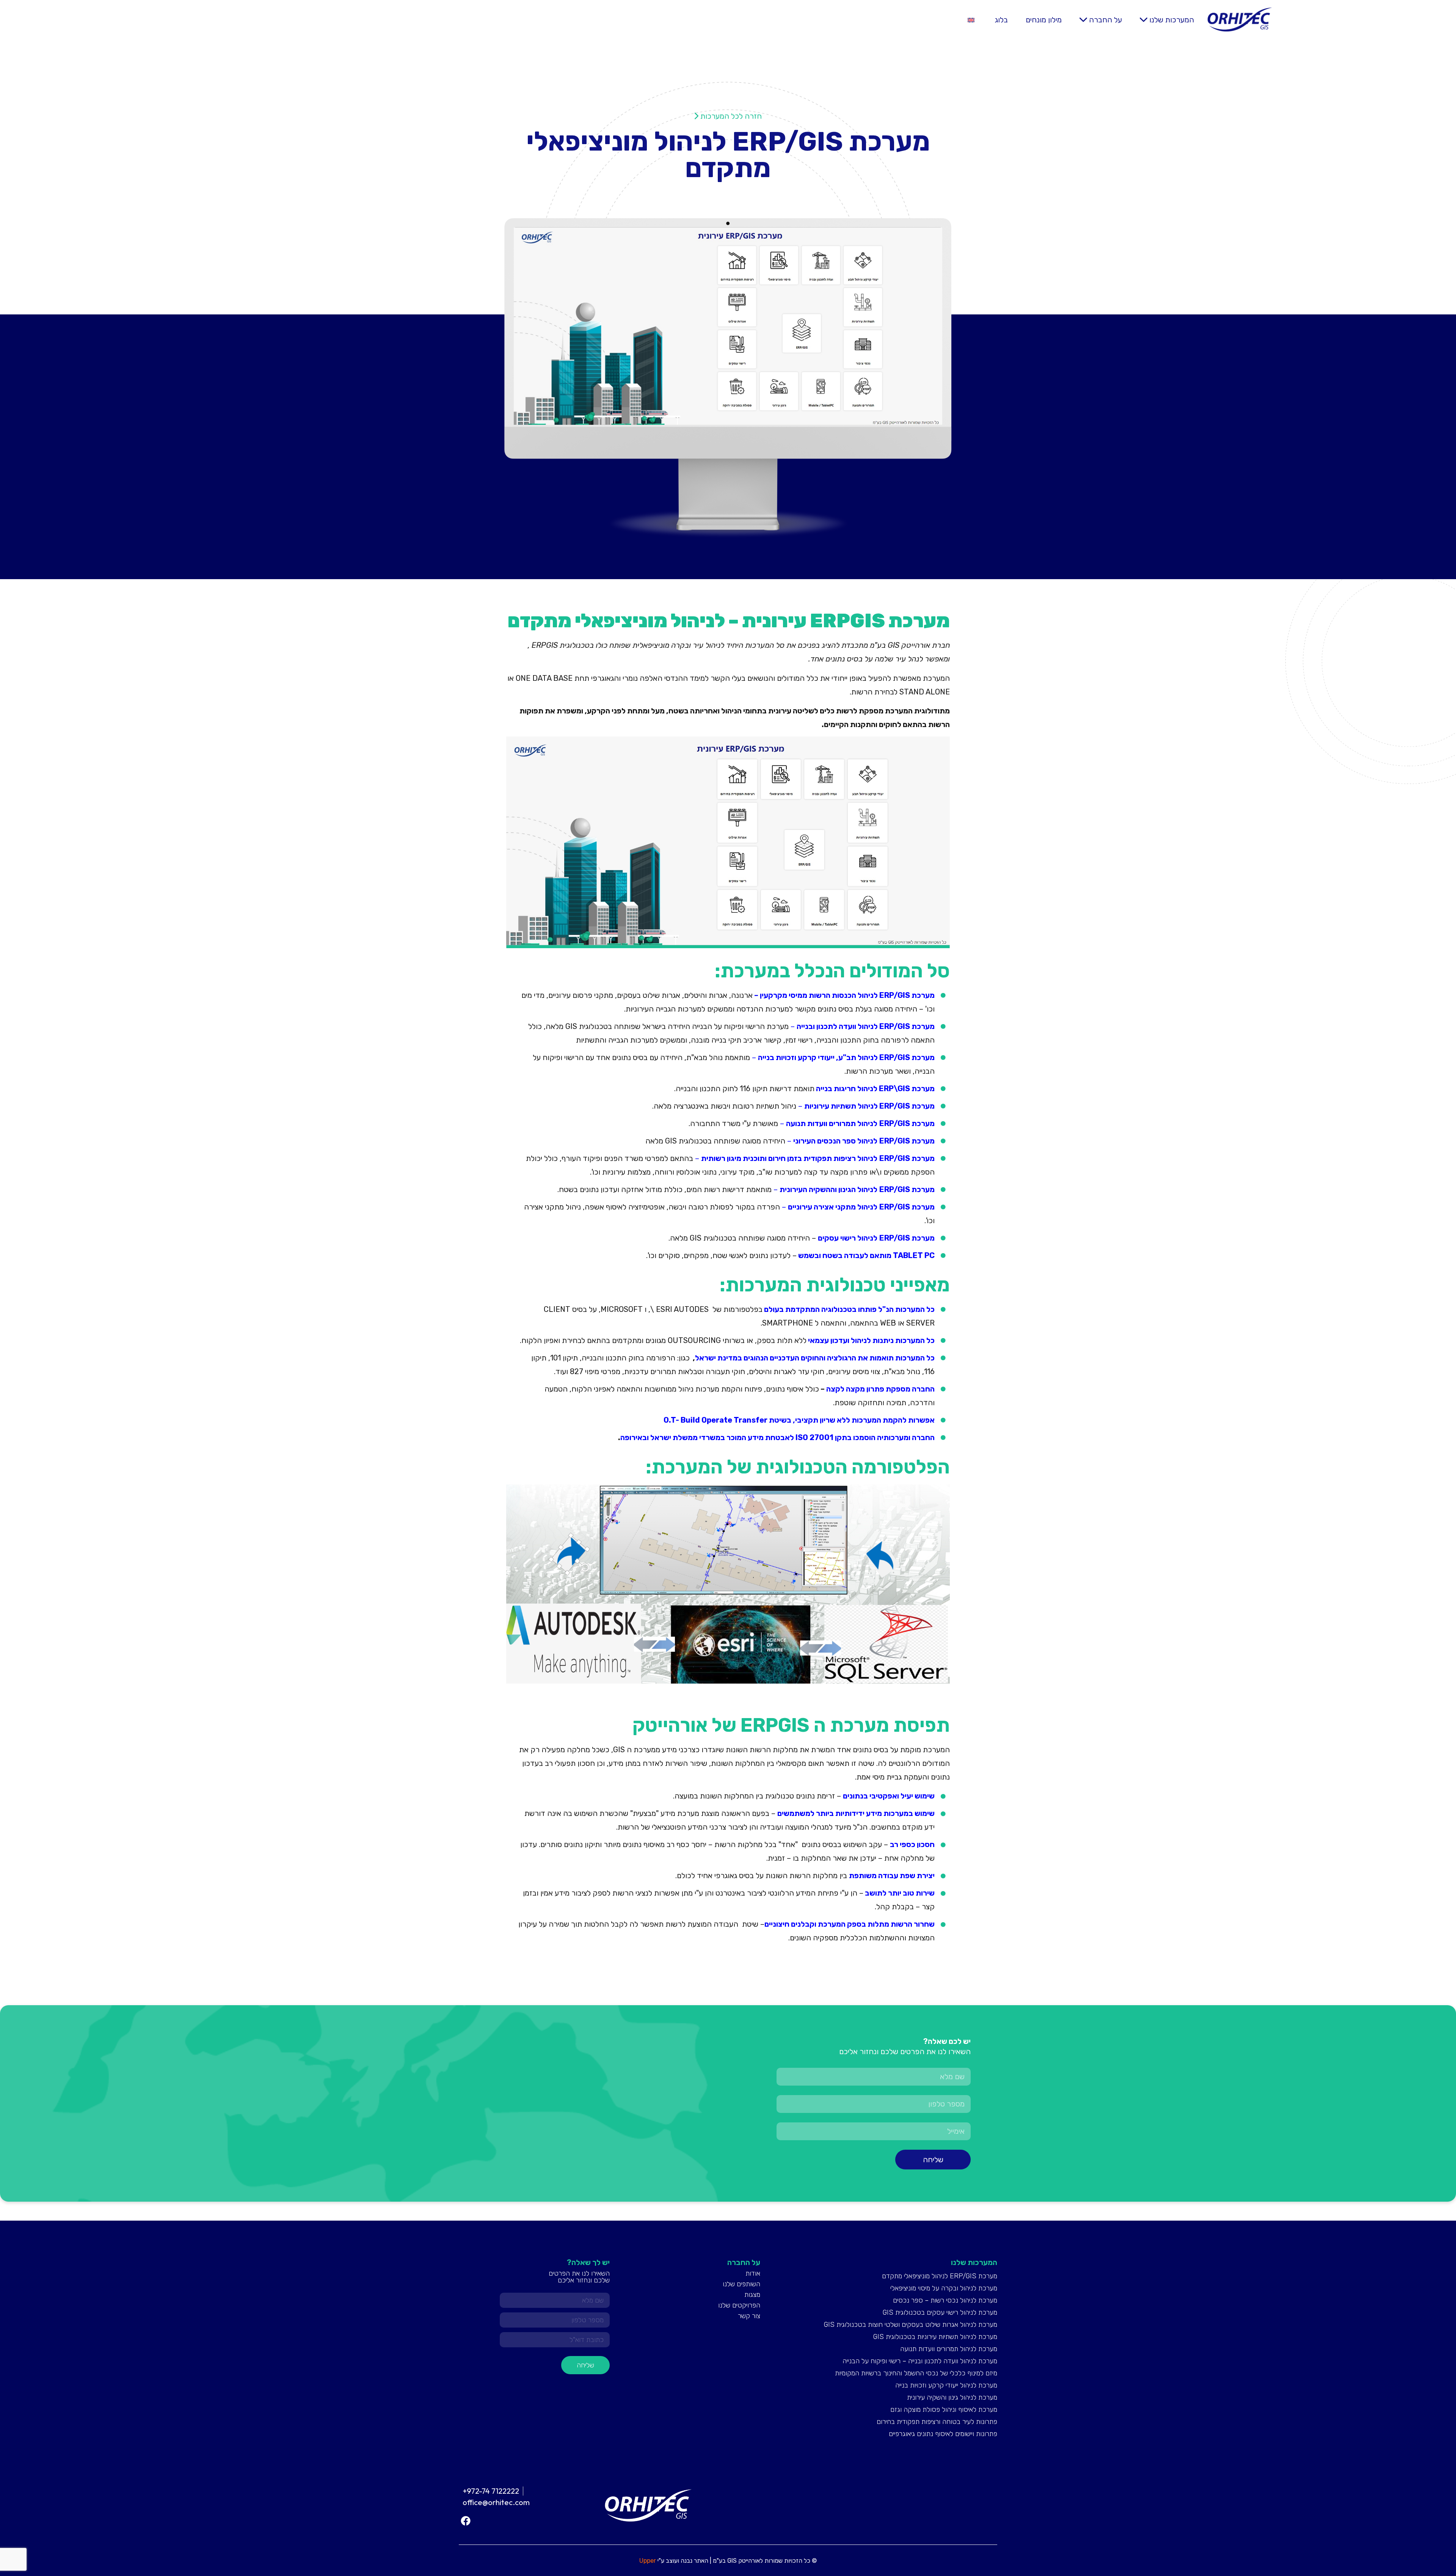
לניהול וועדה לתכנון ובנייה (837, 1026)
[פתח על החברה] (1083, 20)
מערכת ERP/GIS (907, 1026)
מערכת (922, 1057)
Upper (648, 2561)
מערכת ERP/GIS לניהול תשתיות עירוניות (869, 1106)
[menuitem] (971, 20)
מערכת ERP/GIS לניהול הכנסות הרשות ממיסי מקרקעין (847, 995)
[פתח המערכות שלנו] (1144, 20)
